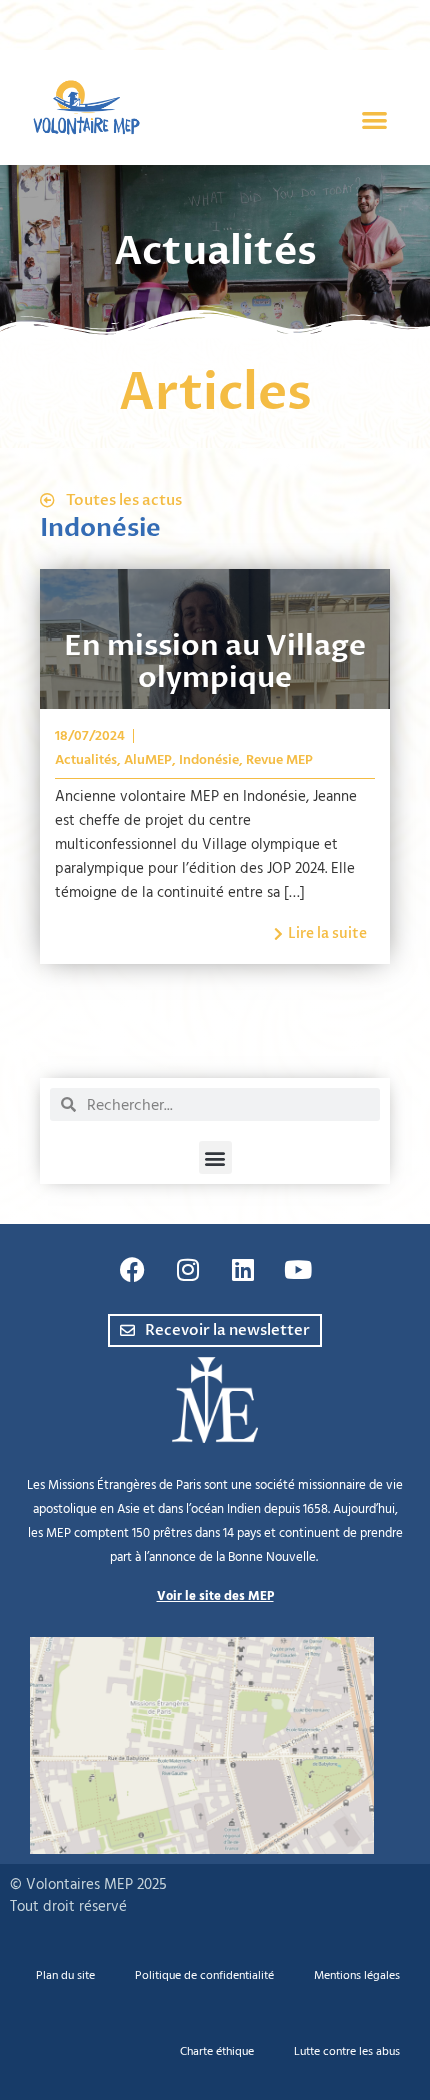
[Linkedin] (243, 1269)
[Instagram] (188, 1269)
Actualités (86, 760)
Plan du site (65, 1975)
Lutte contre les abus (347, 2051)
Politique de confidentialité (204, 1975)
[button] (375, 120)
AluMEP (148, 760)
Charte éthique (217, 2051)
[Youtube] (298, 1269)
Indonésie (209, 760)
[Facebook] (133, 1269)
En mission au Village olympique (215, 662)
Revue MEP (279, 760)
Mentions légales (357, 1975)
